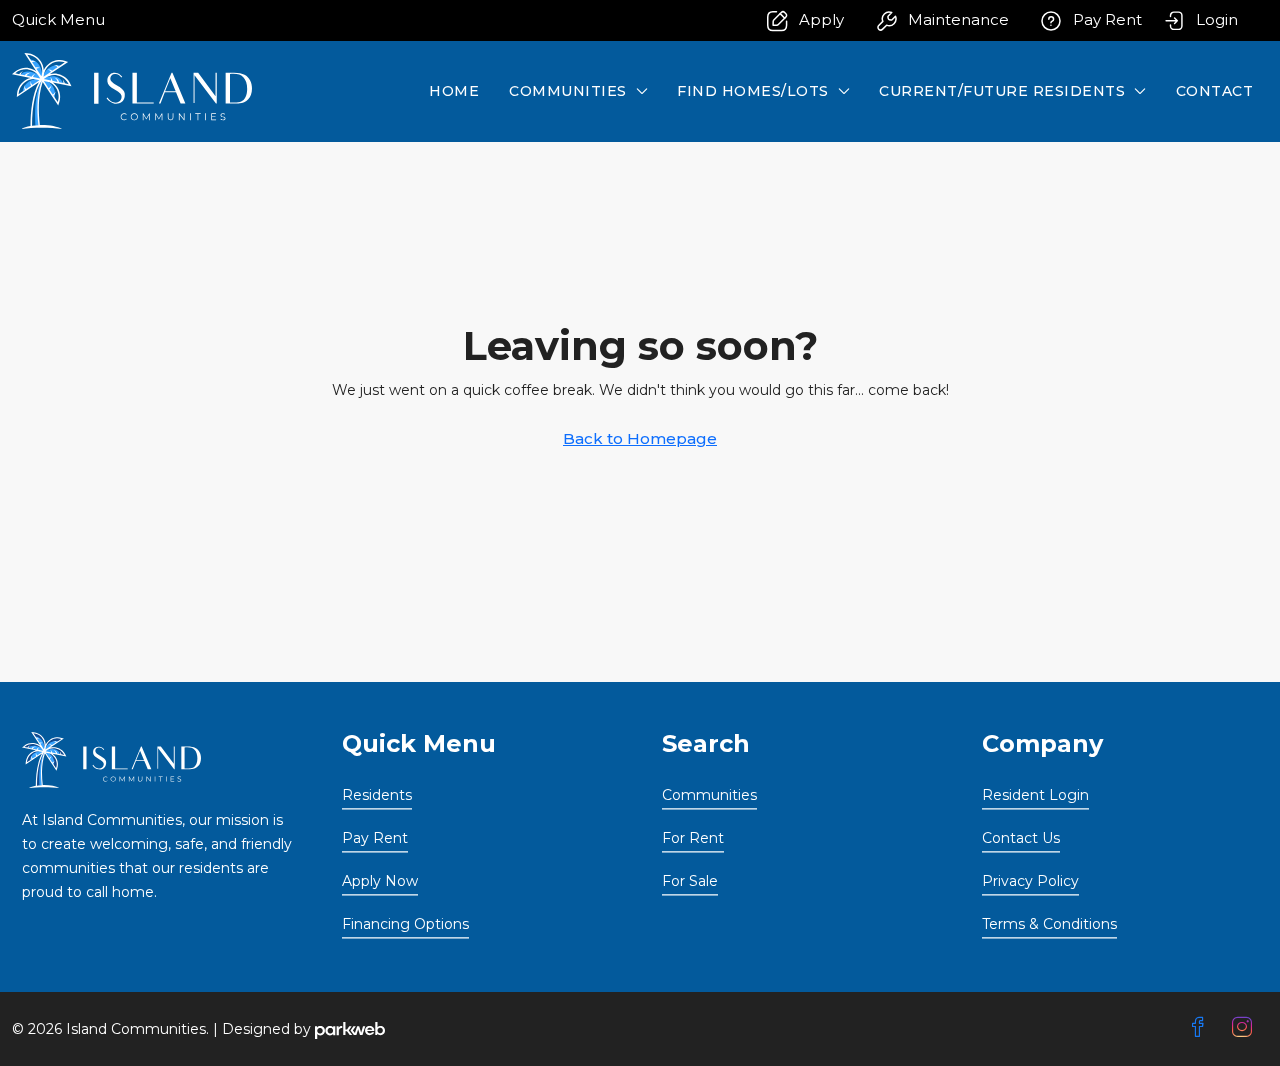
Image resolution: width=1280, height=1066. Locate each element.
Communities (568, 91)
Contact (1215, 91)
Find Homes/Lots (753, 91)
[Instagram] (1246, 1028)
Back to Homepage (640, 438)
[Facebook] (1202, 1028)
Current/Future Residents (1002, 91)
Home (454, 91)
